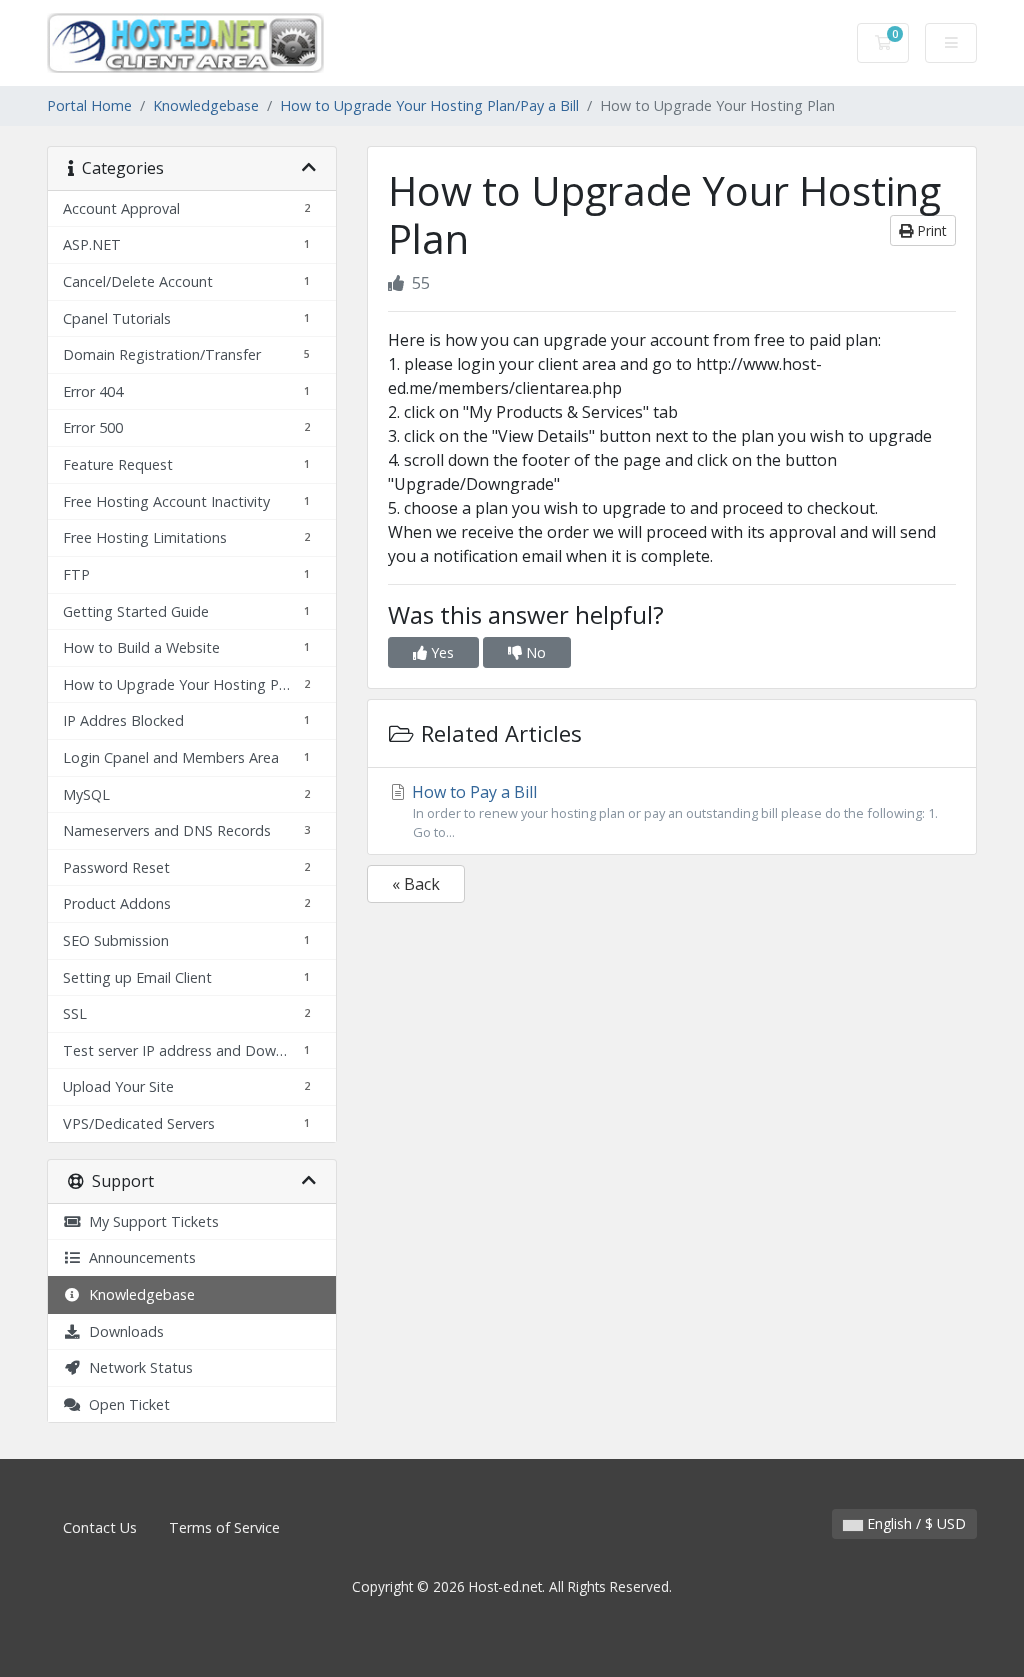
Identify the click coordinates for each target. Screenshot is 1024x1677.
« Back (416, 884)
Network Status (137, 1367)
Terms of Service (224, 1527)
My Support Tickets (150, 1221)
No (534, 652)
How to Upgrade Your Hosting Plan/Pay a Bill (429, 105)
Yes (440, 652)
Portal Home (89, 105)
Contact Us (100, 1527)
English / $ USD (914, 1523)
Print (930, 230)
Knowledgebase (206, 105)
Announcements (138, 1257)
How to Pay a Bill (673, 811)
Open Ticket (125, 1404)
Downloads (122, 1331)
